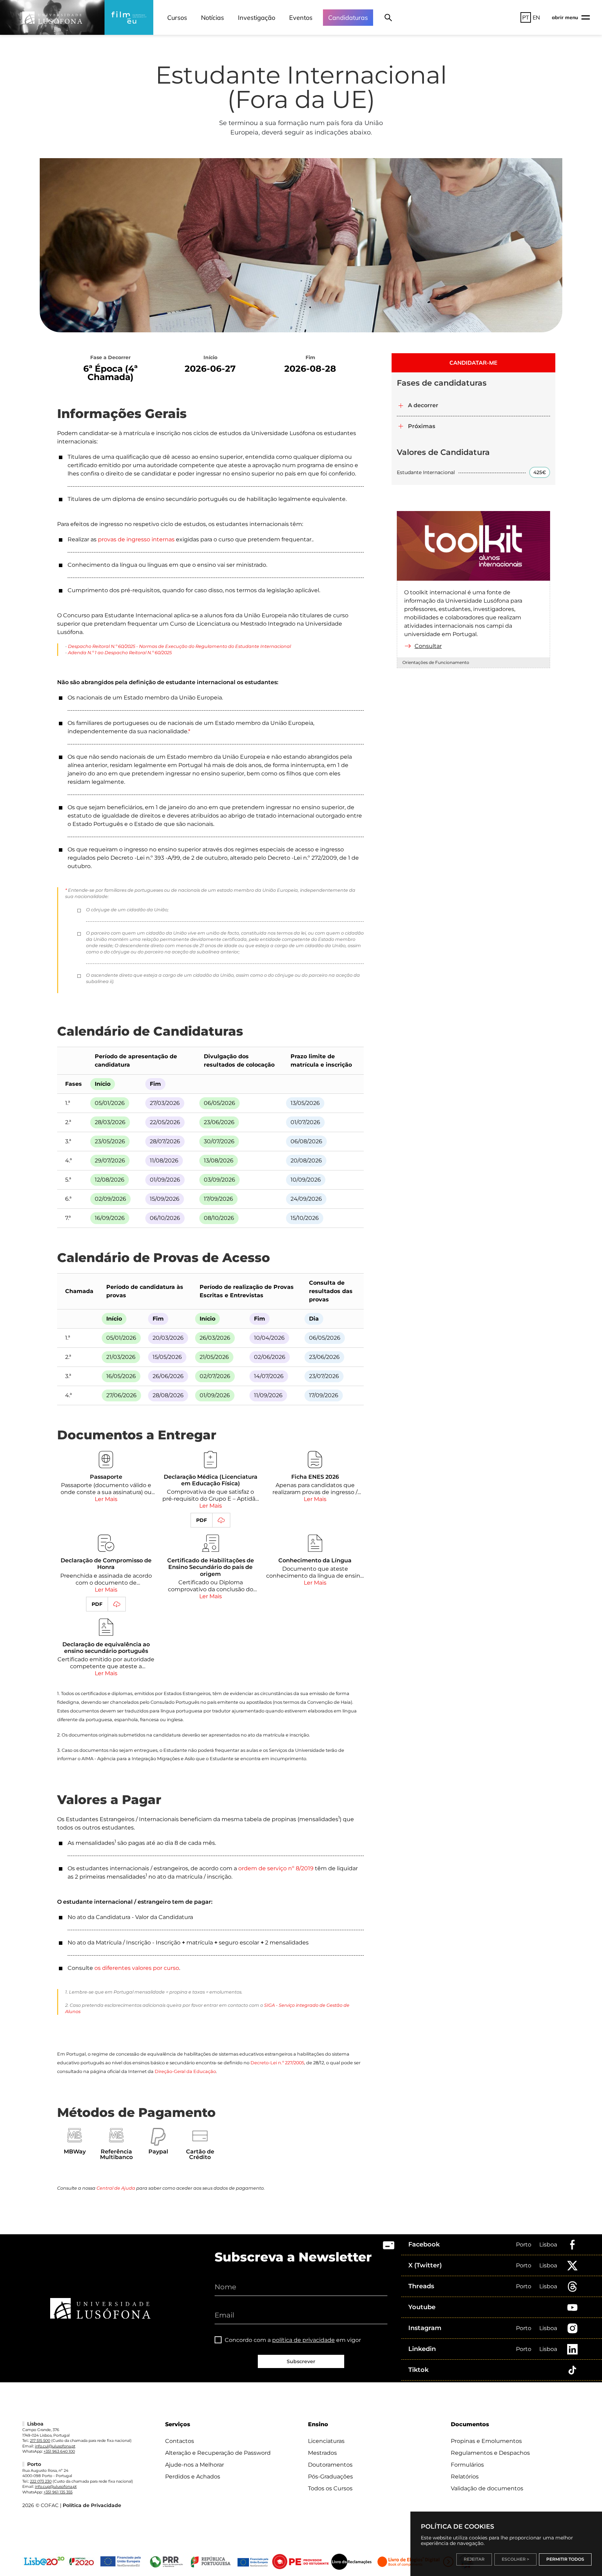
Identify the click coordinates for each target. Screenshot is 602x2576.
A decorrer (423, 405)
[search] (388, 17)
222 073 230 (41, 2481)
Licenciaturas (326, 2441)
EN (536, 17)
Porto (524, 2245)
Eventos (301, 18)
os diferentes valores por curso (137, 1968)
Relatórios (465, 2477)
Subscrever (301, 2361)
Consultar (428, 646)
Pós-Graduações (330, 2477)
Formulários (467, 2465)
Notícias (213, 18)
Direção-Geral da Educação (185, 2071)
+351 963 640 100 (59, 2451)
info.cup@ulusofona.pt (56, 2486)
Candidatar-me (473, 363)
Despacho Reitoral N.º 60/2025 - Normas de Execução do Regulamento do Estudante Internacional (179, 646)
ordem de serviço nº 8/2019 (276, 1868)
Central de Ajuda (116, 2188)
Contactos (180, 2441)
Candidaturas (348, 18)
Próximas (422, 426)
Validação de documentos (487, 2488)
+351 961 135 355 (58, 2492)
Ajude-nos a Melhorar (195, 2465)
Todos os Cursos (330, 2488)
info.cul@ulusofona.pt (55, 2446)
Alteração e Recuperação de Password (218, 2453)
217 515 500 (40, 2440)
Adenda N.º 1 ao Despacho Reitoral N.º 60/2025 (120, 653)
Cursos (177, 18)
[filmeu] (129, 17)
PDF (202, 1520)
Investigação (257, 18)
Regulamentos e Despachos (490, 2453)
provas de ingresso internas (136, 539)
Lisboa (548, 2245)
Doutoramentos (330, 2465)
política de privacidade (303, 2340)
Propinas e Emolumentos (486, 2441)
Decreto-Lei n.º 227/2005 (277, 2063)
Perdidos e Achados (193, 2477)
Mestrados (322, 2453)
